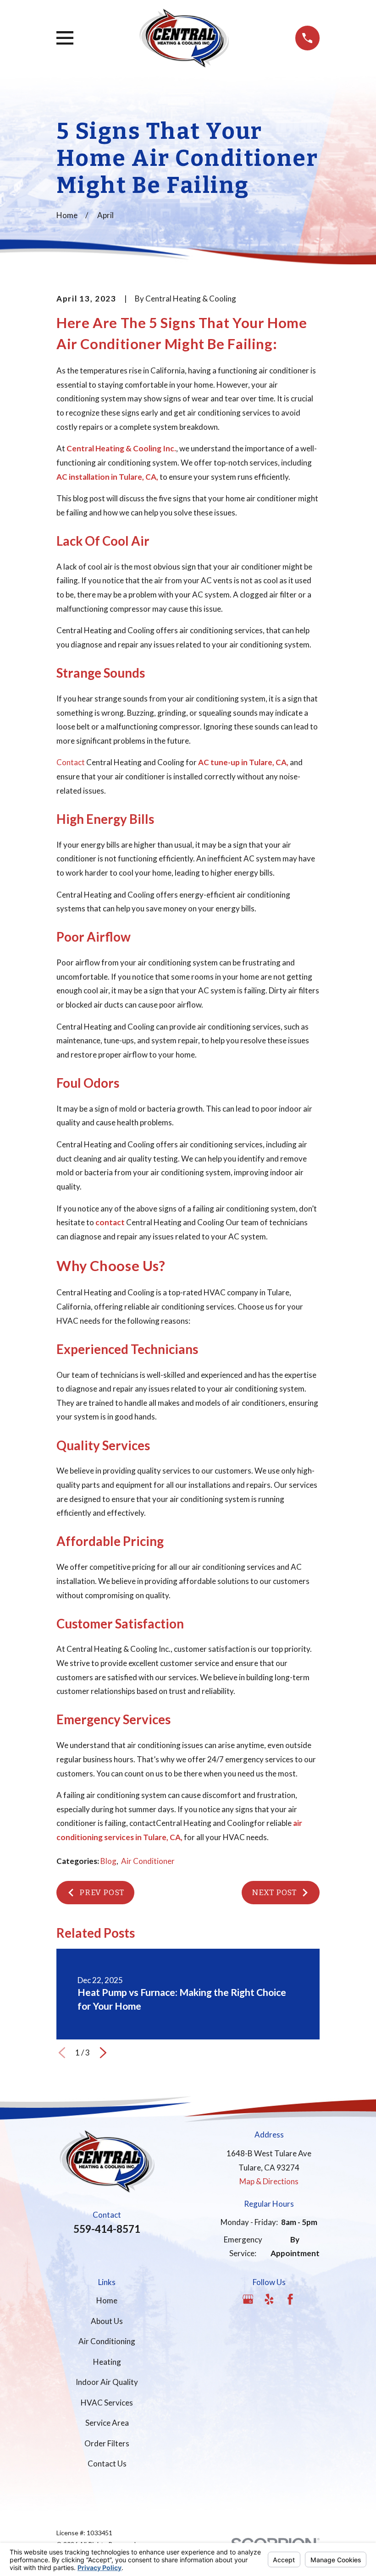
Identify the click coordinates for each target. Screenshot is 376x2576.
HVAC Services (107, 2403)
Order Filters (107, 2443)
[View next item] (103, 2053)
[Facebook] (290, 2299)
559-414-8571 (107, 2229)
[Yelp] (269, 2299)
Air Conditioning (107, 2341)
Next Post (274, 1893)
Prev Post (102, 1893)
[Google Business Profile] (248, 2299)
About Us (107, 2321)
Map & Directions (269, 2181)
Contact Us (107, 2464)
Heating (107, 2362)
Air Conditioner (148, 1861)
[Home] (184, 38)
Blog (108, 1861)
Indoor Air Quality (107, 2382)
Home (107, 2300)
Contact (71, 762)
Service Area (107, 2423)
